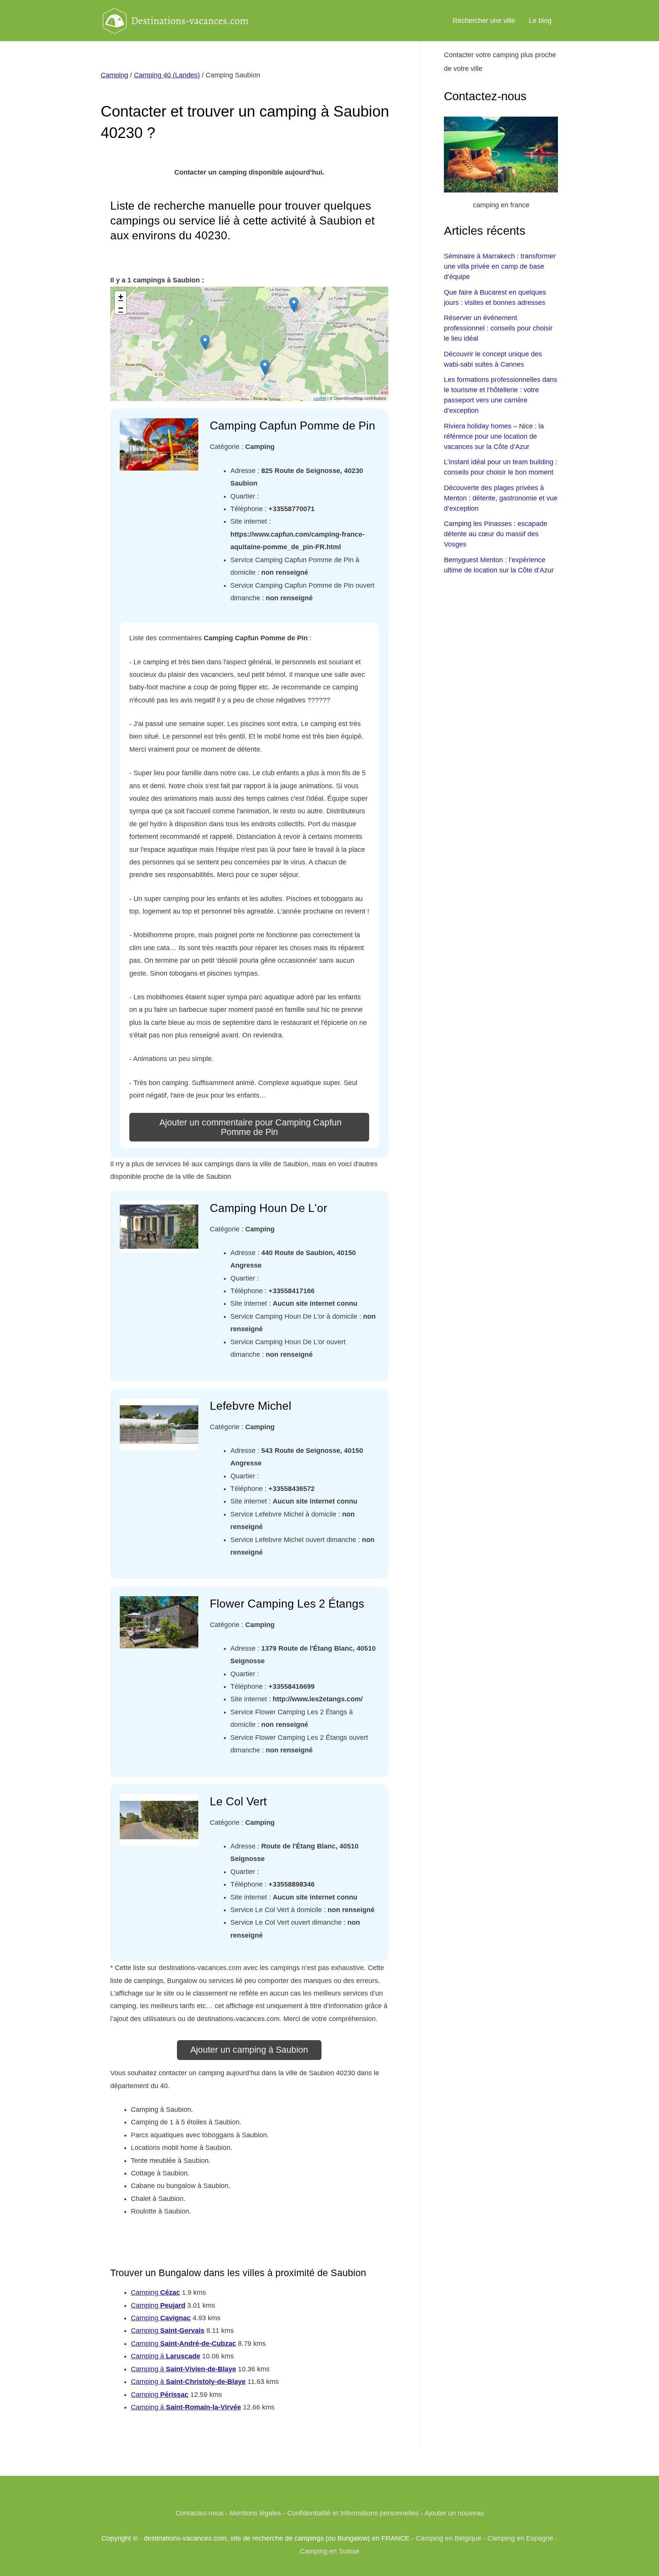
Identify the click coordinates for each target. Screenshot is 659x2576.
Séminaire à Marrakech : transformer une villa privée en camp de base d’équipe (500, 266)
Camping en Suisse (329, 2551)
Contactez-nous (199, 2513)
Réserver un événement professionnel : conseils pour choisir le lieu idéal (498, 328)
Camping (114, 75)
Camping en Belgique (448, 2538)
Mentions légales (255, 2513)
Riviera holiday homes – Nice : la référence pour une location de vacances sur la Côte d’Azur (494, 436)
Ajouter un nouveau (454, 2513)
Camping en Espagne (520, 2538)
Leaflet (320, 398)
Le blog (540, 21)
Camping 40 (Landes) (167, 75)
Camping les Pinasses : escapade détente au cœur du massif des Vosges (496, 534)
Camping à (166, 2356)
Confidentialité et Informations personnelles (353, 2513)
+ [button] (121, 297)
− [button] (121, 308)
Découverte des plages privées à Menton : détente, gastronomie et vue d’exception (501, 498)
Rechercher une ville (484, 21)
